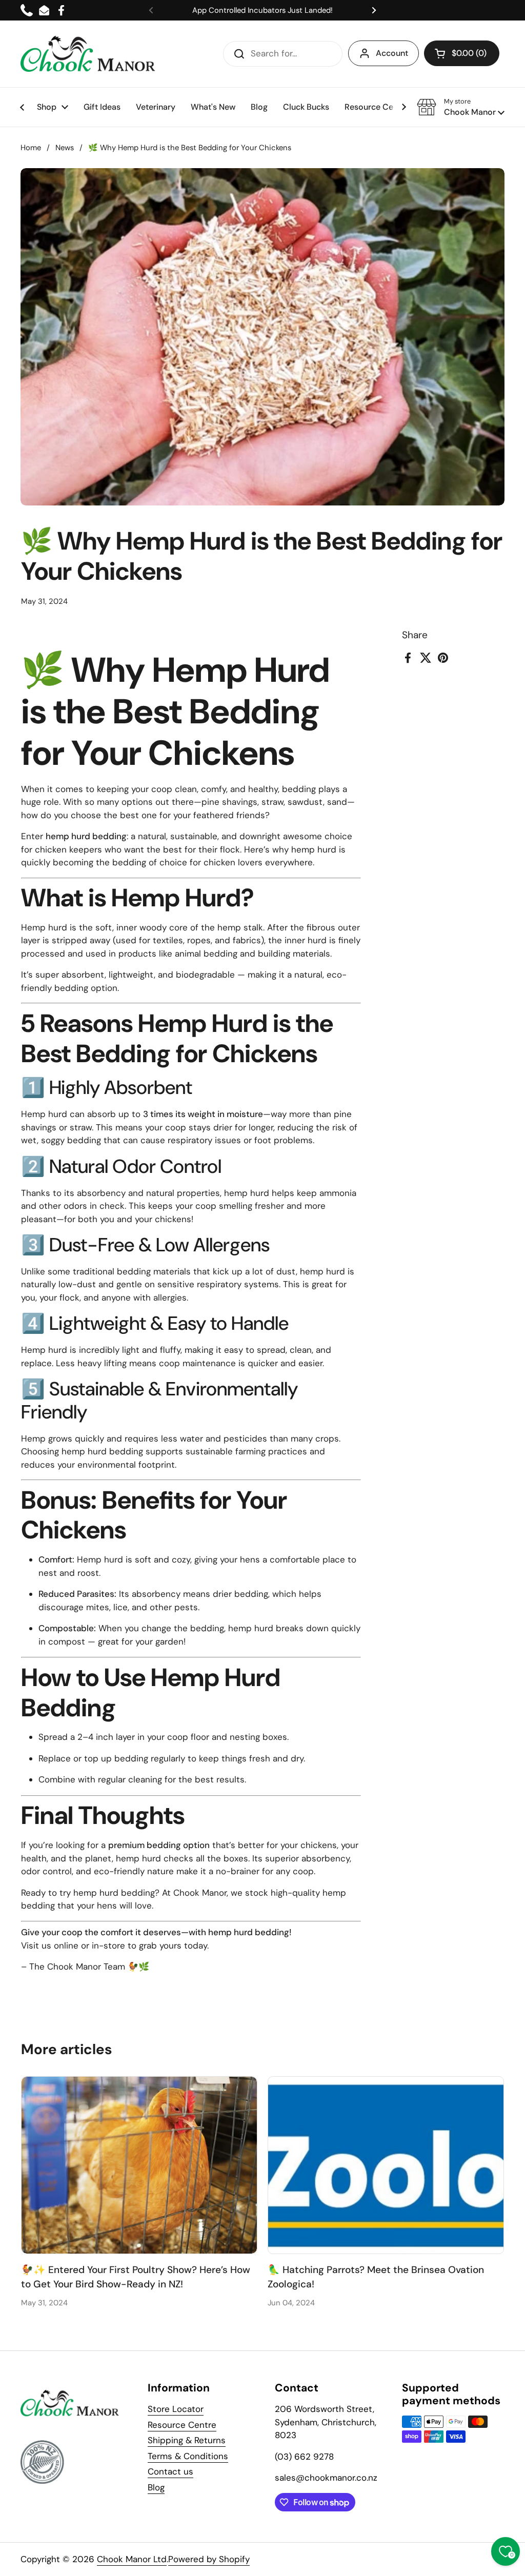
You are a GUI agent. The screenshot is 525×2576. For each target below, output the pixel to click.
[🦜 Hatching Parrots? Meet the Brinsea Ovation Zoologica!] (386, 2165)
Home (31, 148)
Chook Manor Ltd (132, 2559)
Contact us (170, 2471)
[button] (462, 53)
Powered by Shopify (209, 2559)
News (65, 148)
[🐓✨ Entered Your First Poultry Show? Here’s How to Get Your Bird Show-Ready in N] (139, 2165)
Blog (156, 2487)
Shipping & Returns (187, 2440)
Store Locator (176, 2409)
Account (392, 53)
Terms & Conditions (188, 2456)
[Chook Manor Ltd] (91, 54)
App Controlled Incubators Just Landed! (262, 10)
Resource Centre (182, 2425)
